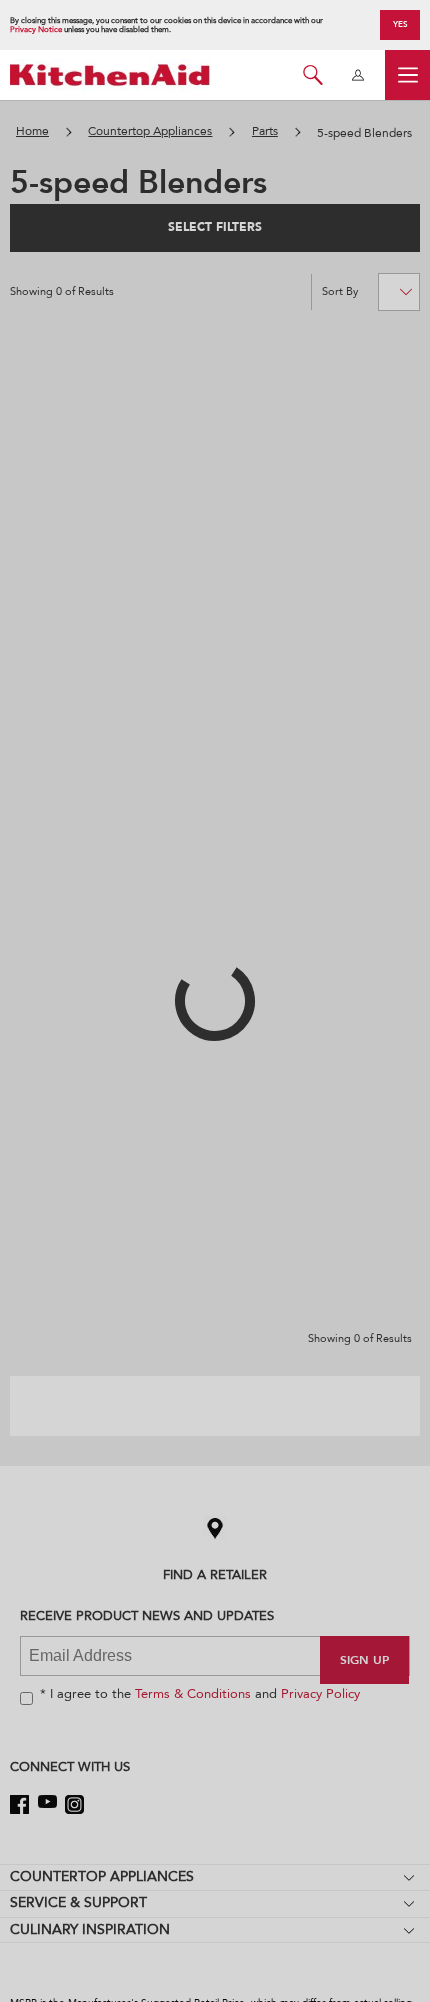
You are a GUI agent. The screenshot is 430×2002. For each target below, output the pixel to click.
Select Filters (215, 227)
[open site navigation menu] (407, 75)
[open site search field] (312, 75)
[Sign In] (357, 75)
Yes (400, 24)
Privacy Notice (36, 29)
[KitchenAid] (110, 74)
